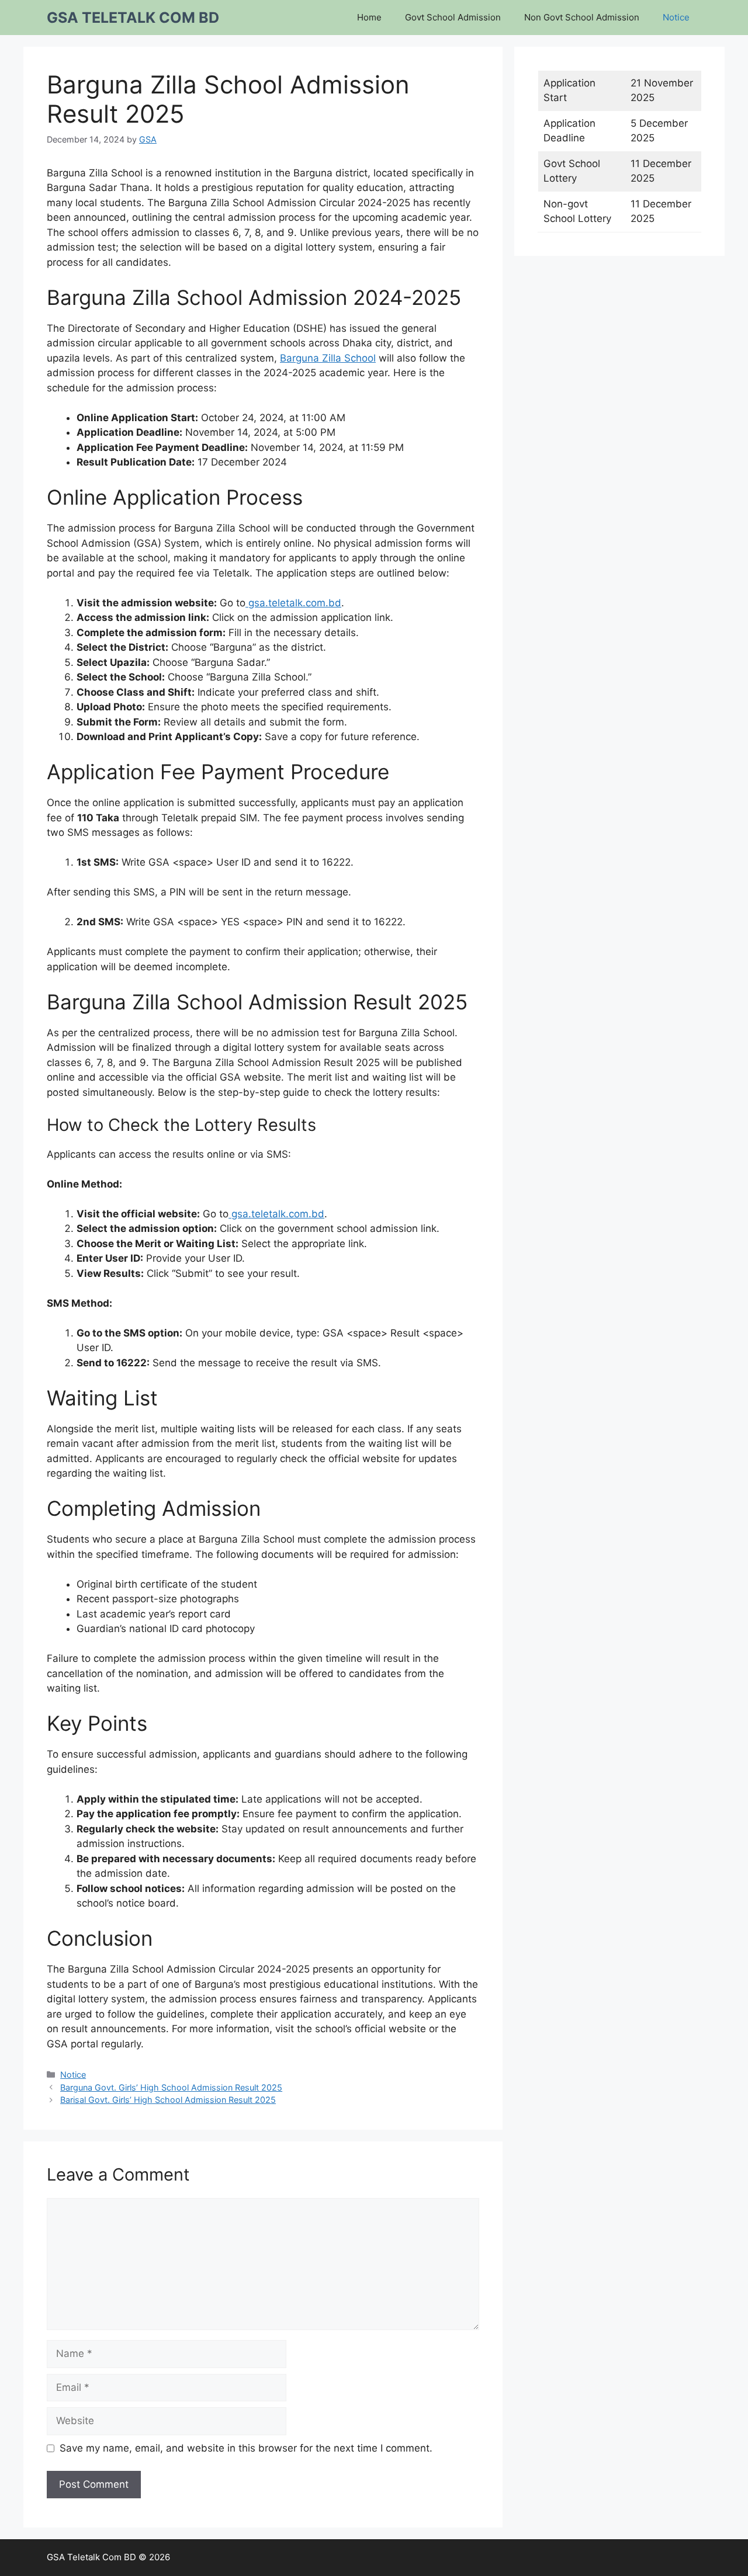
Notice (676, 17)
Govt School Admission (453, 17)
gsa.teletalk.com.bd (293, 603)
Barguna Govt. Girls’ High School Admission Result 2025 (171, 2087)
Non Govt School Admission (582, 17)
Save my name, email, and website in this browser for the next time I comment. (246, 2448)
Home (369, 17)
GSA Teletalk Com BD (133, 18)
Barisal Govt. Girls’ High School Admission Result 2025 (168, 2100)
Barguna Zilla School (328, 358)
